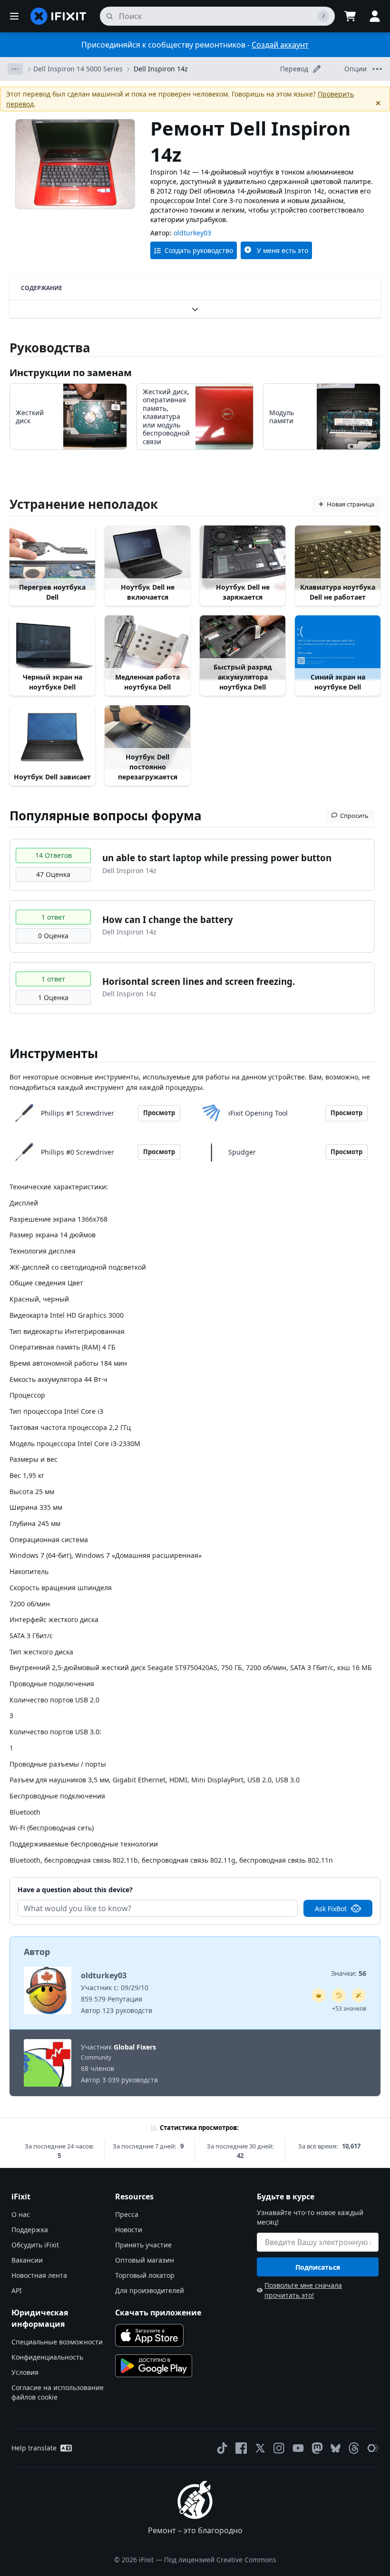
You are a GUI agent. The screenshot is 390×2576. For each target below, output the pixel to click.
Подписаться (318, 2267)
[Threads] (354, 2448)
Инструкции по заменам (71, 373)
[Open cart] (350, 16)
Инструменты (54, 1053)
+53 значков (349, 2008)
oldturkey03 (192, 233)
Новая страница (351, 504)
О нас (21, 2214)
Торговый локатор (145, 2275)
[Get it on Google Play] (154, 2366)
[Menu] (14, 16)
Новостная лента (39, 2275)
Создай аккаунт (280, 45)
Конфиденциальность (47, 2357)
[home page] (58, 16)
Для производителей (150, 2290)
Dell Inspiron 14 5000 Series (78, 69)
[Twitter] (260, 2448)
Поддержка (30, 2230)
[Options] (15, 69)
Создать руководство (199, 250)
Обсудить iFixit (35, 2245)
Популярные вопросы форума (106, 816)
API (17, 2290)
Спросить (354, 816)
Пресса (127, 2214)
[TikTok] (222, 2448)
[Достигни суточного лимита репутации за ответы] (319, 1995)
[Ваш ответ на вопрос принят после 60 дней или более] (339, 1995)
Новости (129, 2230)
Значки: (349, 1973)
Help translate (34, 2448)
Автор (37, 1952)
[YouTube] (298, 2448)
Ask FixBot (331, 1909)
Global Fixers (135, 2047)
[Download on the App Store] (149, 2335)
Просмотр (159, 1113)
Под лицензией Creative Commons (220, 2560)
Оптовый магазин (145, 2260)
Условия (25, 2372)
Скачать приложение (158, 2313)
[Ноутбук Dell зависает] (52, 737)
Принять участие (143, 2245)
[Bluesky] (336, 2448)
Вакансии (27, 2260)
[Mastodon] (317, 2448)
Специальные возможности (57, 2342)
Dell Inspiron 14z (161, 69)
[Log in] (375, 16)
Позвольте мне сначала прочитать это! (303, 2290)
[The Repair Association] (373, 2448)
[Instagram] (279, 2448)
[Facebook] (241, 2448)
